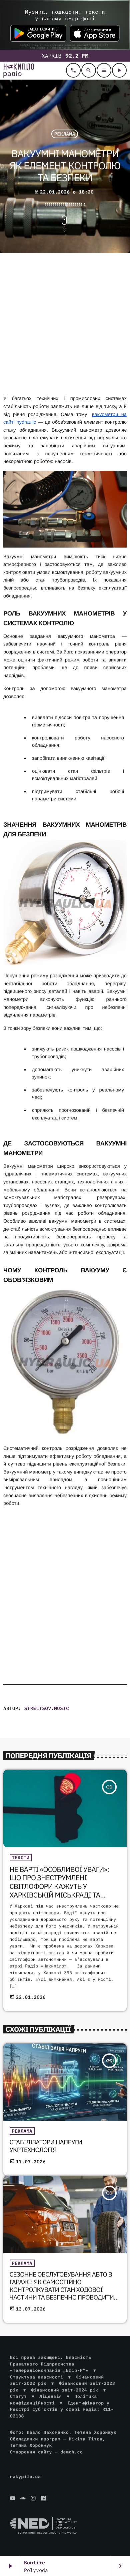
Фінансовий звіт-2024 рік (65, 2390)
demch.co (71, 2452)
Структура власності (37, 2377)
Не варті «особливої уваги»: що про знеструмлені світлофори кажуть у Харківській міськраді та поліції (59, 1886)
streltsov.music (47, 1708)
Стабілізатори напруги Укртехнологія (46, 2146)
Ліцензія (50, 2396)
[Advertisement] (65, 325)
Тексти (21, 1858)
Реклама (65, 134)
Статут (18, 2396)
